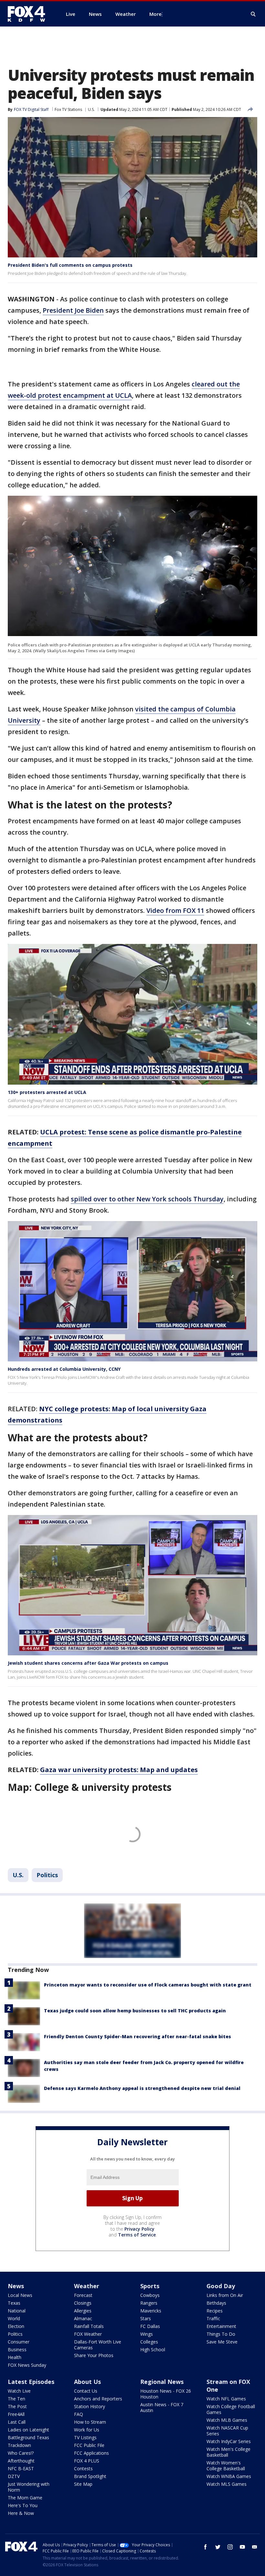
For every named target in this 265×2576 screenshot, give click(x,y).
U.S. (91, 109)
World (14, 2318)
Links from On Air (225, 2295)
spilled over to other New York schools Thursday (147, 1199)
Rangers (149, 2303)
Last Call (17, 2422)
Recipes (215, 2311)
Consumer (19, 2342)
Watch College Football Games (231, 2409)
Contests (83, 2468)
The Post (17, 2406)
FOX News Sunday (27, 2365)
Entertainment (221, 2326)
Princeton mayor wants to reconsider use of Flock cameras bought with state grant (148, 1985)
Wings (147, 2334)
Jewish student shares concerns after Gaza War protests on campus (88, 1663)
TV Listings (85, 2437)
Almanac (83, 2318)
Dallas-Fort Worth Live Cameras (98, 2345)
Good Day (221, 2286)
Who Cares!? (21, 2453)
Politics (47, 1875)
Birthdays (216, 2303)
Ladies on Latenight (28, 2430)
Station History (90, 2406)
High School (153, 2349)
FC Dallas (150, 2326)
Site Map (83, 2484)
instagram (230, 2547)
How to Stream (90, 2422)
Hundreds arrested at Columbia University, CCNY (64, 1369)
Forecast (83, 2295)
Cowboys (150, 2295)
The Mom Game (25, 2498)
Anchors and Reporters (98, 2399)
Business (17, 2349)
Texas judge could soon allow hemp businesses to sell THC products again (135, 2011)
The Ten (16, 2399)
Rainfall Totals (89, 2326)
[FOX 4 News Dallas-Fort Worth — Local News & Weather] (29, 14)
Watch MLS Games (227, 2484)
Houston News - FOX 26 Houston (166, 2394)
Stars (146, 2318)
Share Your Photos (94, 2355)
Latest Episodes (31, 2382)
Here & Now (21, 2513)
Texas (14, 2303)
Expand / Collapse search (253, 14)
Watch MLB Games (227, 2420)
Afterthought (21, 2461)
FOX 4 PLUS (87, 2461)
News (16, 2286)
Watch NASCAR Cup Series (227, 2431)
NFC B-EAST (21, 2468)
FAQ (79, 2414)
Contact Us (86, 2391)
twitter (218, 2547)
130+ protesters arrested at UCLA (47, 1092)
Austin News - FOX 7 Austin (162, 2407)
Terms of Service (137, 2235)
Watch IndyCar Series (229, 2441)
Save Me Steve (222, 2342)
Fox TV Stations (68, 109)
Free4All (16, 2414)
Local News (20, 2295)
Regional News (162, 2382)
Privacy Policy (139, 2229)
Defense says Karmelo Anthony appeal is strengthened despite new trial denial (142, 2088)
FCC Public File (89, 2445)
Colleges (149, 2342)
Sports (150, 2286)
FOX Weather (88, 2334)
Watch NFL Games (226, 2399)
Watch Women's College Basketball (226, 2466)
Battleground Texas (28, 2437)
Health (15, 2357)
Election (16, 2326)
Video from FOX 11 (175, 910)
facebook (206, 2547)
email (255, 2547)
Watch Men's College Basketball (228, 2452)
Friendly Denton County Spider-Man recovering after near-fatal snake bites (138, 2036)
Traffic (213, 2318)
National (17, 2311)
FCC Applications (91, 2453)
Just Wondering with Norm (29, 2487)
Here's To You (23, 2505)
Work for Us (87, 2430)
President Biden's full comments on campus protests (70, 265)
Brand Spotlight (90, 2476)
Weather (87, 2286)
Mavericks (151, 2311)
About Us (87, 2382)
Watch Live (19, 2391)
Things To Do (221, 2334)
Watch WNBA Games (229, 2476)
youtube (242, 2547)
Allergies (83, 2311)
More (155, 14)
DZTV (14, 2476)
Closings (83, 2303)
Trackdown (19, 2445)
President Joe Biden (73, 310)
